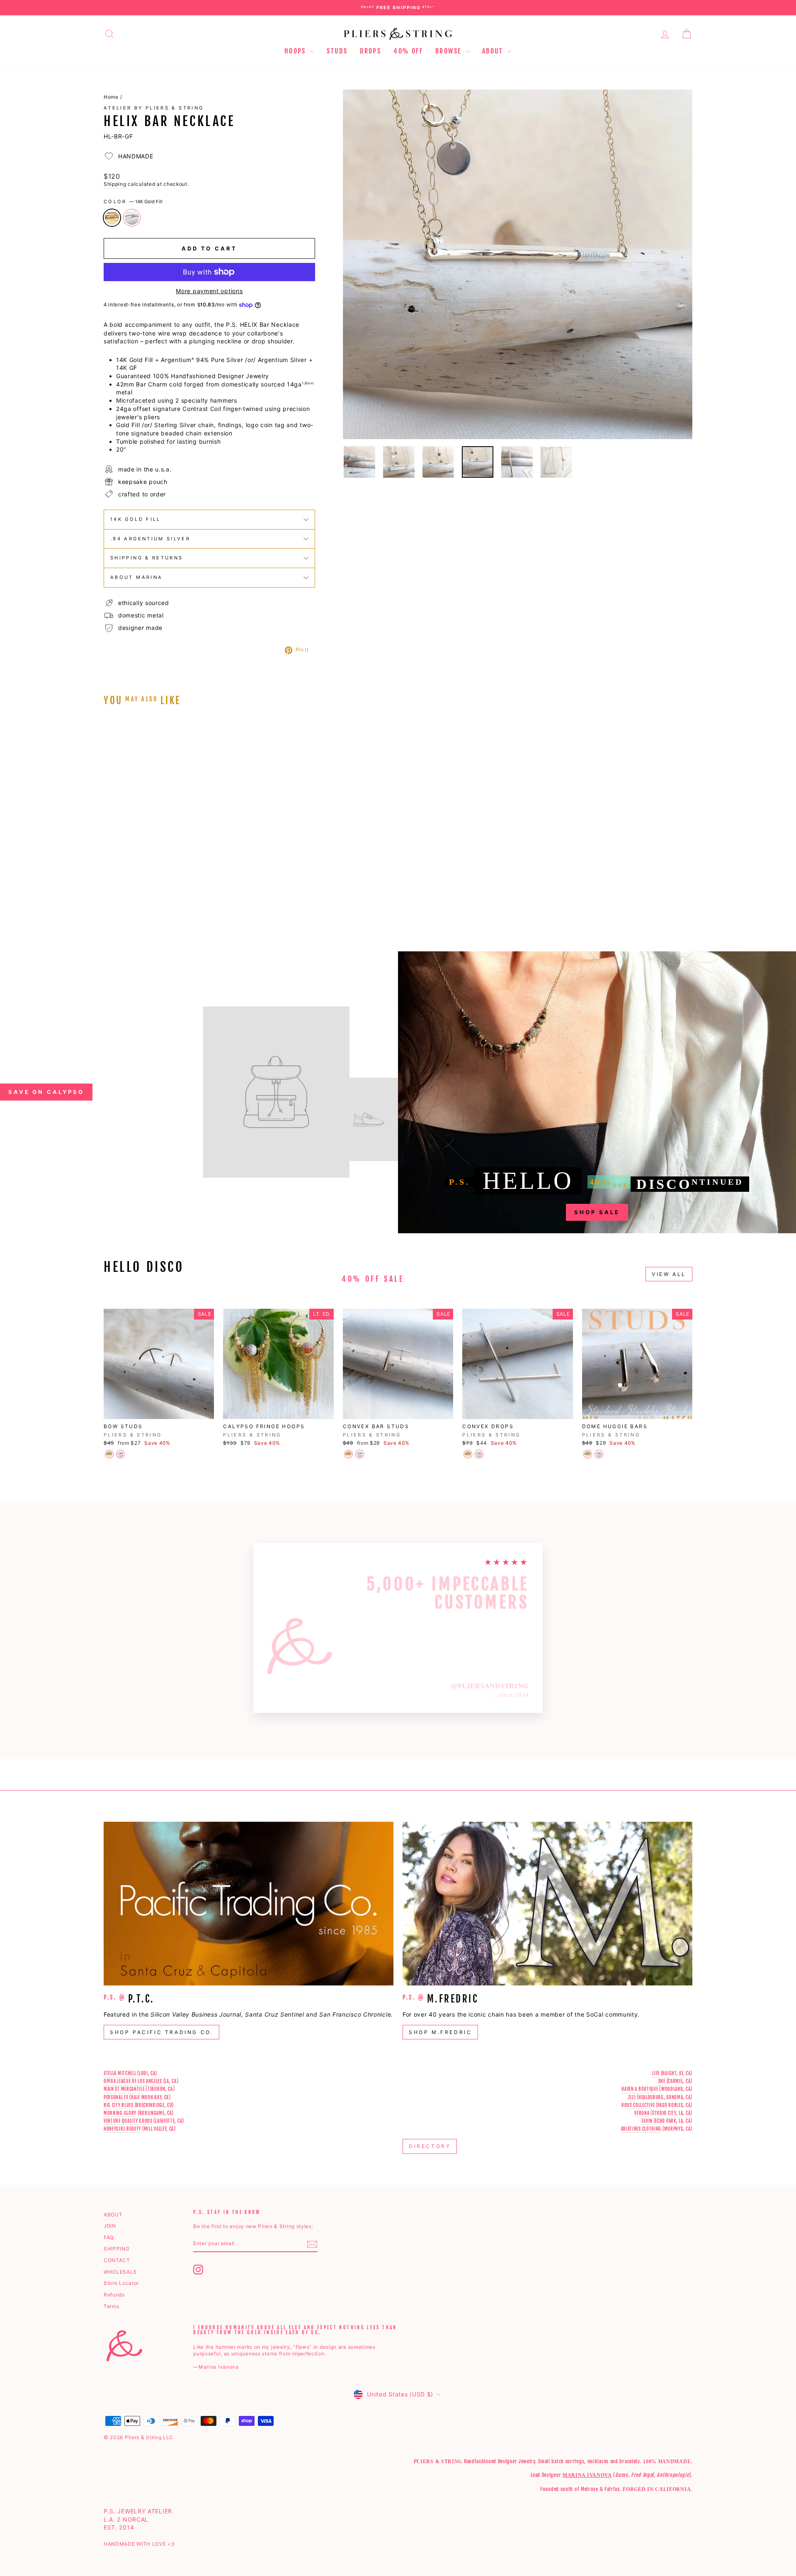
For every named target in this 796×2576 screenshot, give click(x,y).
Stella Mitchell (120, 2073)
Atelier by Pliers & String (154, 108)
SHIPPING (117, 2249)
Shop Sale (597, 1212)
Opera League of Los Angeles (133, 2081)
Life (656, 2073)
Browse (449, 51)
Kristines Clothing (641, 2129)
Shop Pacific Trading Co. (161, 2032)
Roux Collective (638, 2105)
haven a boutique (640, 2089)
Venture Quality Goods (128, 2121)
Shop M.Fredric (440, 2032)
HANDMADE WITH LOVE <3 (139, 2544)
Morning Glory (120, 2113)
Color (133, 202)
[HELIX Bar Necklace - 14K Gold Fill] (109, 902)
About (494, 51)
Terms (112, 2306)
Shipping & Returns (147, 558)
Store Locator (121, 2283)
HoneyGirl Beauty (122, 2129)
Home (111, 97)
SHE (662, 2081)
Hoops (296, 51)
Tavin (647, 2121)
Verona (642, 2113)
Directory (430, 2146)
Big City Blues (119, 2105)
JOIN (110, 2226)
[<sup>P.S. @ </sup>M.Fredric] (547, 1904)
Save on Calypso (46, 1092)
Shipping (115, 184)
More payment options (209, 291)
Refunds (114, 2295)
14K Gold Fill (112, 218)
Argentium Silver (132, 218)
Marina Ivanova (587, 2475)
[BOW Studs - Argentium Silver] (120, 1454)
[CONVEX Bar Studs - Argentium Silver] (360, 1454)
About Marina (136, 577)
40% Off (408, 51)
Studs (337, 51)
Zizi (632, 2097)
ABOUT (113, 2215)
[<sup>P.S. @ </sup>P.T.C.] (249, 1904)
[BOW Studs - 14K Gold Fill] (109, 1454)
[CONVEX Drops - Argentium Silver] (479, 1454)
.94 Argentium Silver (150, 539)
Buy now (174, 858)
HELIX (249, 324)
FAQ (109, 2237)
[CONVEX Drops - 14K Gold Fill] (468, 1454)
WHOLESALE (120, 2272)
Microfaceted (136, 400)
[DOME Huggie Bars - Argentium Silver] (599, 1454)
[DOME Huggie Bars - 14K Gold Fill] (588, 1454)
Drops (370, 51)
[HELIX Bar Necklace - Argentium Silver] (120, 902)
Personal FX (116, 2097)
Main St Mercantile (124, 2089)
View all (669, 1274)
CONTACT (117, 2260)
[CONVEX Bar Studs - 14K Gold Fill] (348, 1454)
